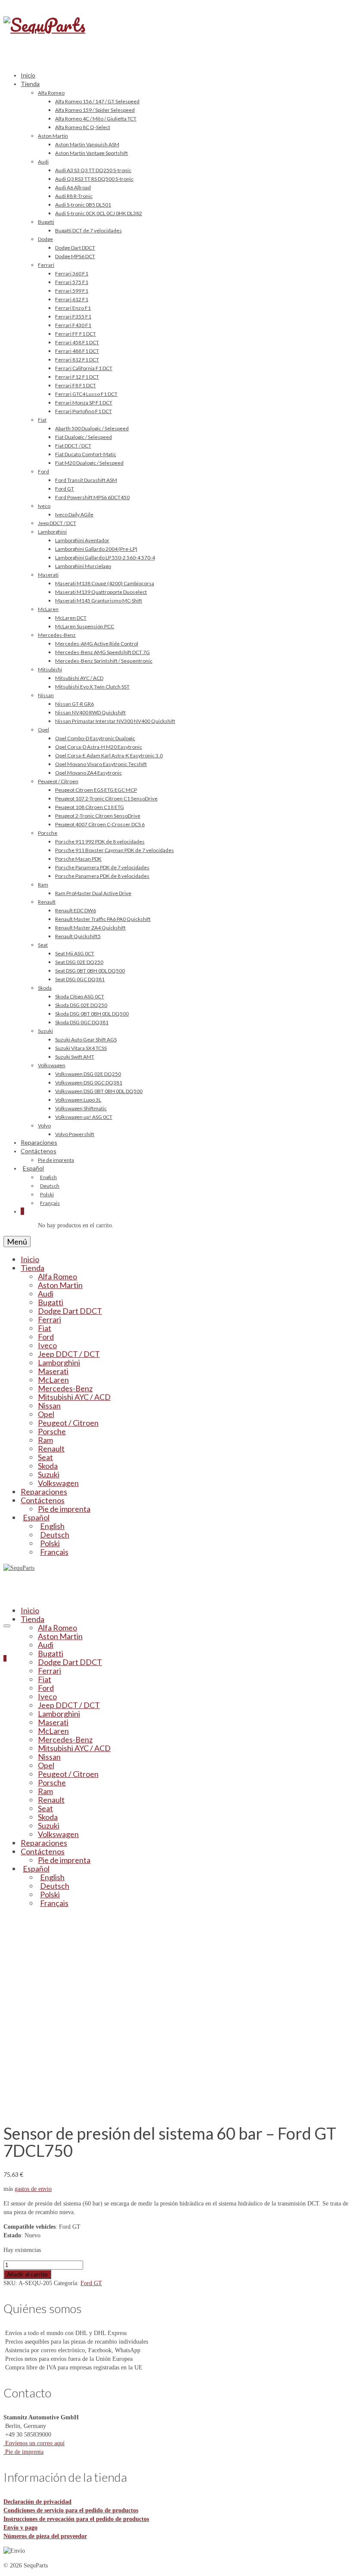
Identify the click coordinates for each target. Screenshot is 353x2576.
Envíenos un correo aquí (34, 2443)
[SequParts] (176, 34)
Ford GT (91, 2283)
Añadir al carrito (27, 2274)
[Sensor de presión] (102, 2109)
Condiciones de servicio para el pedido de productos (71, 2510)
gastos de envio (33, 2189)
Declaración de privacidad (37, 2502)
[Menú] (7, 1626)
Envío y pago (20, 2528)
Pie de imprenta (23, 2452)
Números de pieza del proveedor (45, 2536)
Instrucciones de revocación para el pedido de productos (76, 2519)
